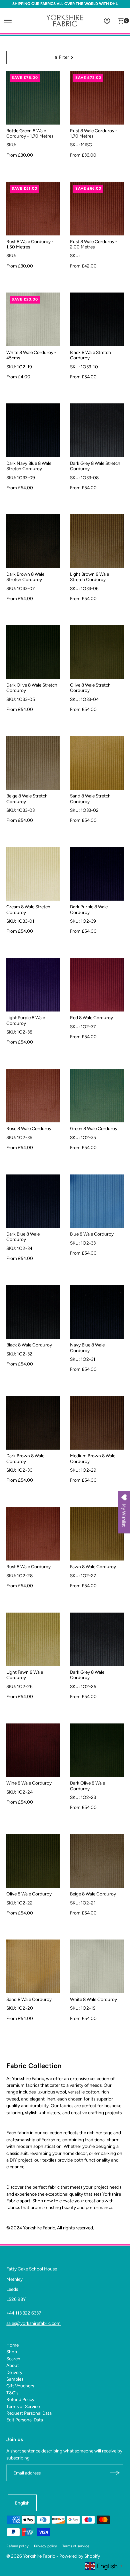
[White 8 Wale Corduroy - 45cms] (33, 319)
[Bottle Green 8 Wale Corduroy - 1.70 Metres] (33, 98)
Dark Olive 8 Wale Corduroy (87, 1786)
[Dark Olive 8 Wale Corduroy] (97, 1750)
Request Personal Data (29, 2413)
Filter (64, 57)
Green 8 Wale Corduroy (94, 1128)
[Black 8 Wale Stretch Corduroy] (97, 319)
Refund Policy (20, 2399)
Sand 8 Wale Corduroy (29, 1999)
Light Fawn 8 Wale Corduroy (25, 1675)
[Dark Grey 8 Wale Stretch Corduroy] (97, 430)
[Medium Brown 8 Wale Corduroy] (97, 1423)
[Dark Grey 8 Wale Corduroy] (97, 1639)
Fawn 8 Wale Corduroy (93, 1567)
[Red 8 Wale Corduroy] (97, 985)
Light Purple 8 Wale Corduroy (26, 1020)
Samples (15, 2379)
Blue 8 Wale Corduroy (92, 1234)
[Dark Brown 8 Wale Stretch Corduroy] (33, 541)
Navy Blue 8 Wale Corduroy (87, 1347)
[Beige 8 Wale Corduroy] (97, 1861)
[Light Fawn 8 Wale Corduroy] (33, 1639)
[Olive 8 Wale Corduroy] (33, 1861)
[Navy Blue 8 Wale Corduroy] (97, 1312)
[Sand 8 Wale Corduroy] (33, 1966)
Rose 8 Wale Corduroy (29, 1128)
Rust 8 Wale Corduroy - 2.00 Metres (94, 244)
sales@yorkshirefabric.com (33, 2323)
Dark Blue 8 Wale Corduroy (23, 1237)
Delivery (14, 2372)
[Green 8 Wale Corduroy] (97, 1096)
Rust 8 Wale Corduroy (28, 1567)
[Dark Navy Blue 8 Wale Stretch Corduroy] (33, 430)
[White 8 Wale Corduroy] (97, 1966)
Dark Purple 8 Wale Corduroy (89, 909)
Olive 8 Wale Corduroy (29, 1894)
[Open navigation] (8, 21)
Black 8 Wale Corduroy (29, 1345)
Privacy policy (45, 2546)
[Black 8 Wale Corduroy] (33, 1312)
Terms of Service (23, 2406)
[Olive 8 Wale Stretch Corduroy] (97, 652)
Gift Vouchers (20, 2386)
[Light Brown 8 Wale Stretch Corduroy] (97, 541)
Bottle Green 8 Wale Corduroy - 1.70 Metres (30, 133)
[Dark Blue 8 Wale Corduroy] (33, 1201)
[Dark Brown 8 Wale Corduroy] (33, 1423)
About (13, 2365)
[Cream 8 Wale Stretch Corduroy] (33, 874)
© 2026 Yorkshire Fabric (31, 2556)
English (22, 2503)
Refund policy (17, 2546)
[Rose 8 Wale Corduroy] (33, 1096)
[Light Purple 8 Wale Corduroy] (33, 985)
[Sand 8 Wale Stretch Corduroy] (97, 763)
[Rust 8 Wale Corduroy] (33, 1534)
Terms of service (76, 2546)
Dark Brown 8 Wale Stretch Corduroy (25, 577)
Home (12, 2345)
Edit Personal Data (25, 2420)
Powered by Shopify (80, 2556)
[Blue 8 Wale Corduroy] (97, 1201)
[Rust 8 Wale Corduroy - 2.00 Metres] (97, 209)
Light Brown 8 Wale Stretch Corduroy (89, 577)
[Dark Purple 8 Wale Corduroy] (97, 874)
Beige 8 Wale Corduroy (93, 1894)
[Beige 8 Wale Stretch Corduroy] (33, 763)
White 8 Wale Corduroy (93, 1999)
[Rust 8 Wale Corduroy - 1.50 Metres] (33, 209)
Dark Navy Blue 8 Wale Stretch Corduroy (29, 466)
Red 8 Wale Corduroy (91, 1018)
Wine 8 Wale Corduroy (29, 1783)
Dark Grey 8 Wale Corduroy (87, 1675)
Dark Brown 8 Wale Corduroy (25, 1458)
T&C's (12, 2393)
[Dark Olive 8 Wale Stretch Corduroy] (33, 652)
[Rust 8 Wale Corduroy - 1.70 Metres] (97, 98)
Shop (12, 2352)
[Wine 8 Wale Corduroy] (33, 1750)
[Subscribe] (115, 2473)
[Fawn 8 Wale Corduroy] (97, 1534)
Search (13, 2359)
